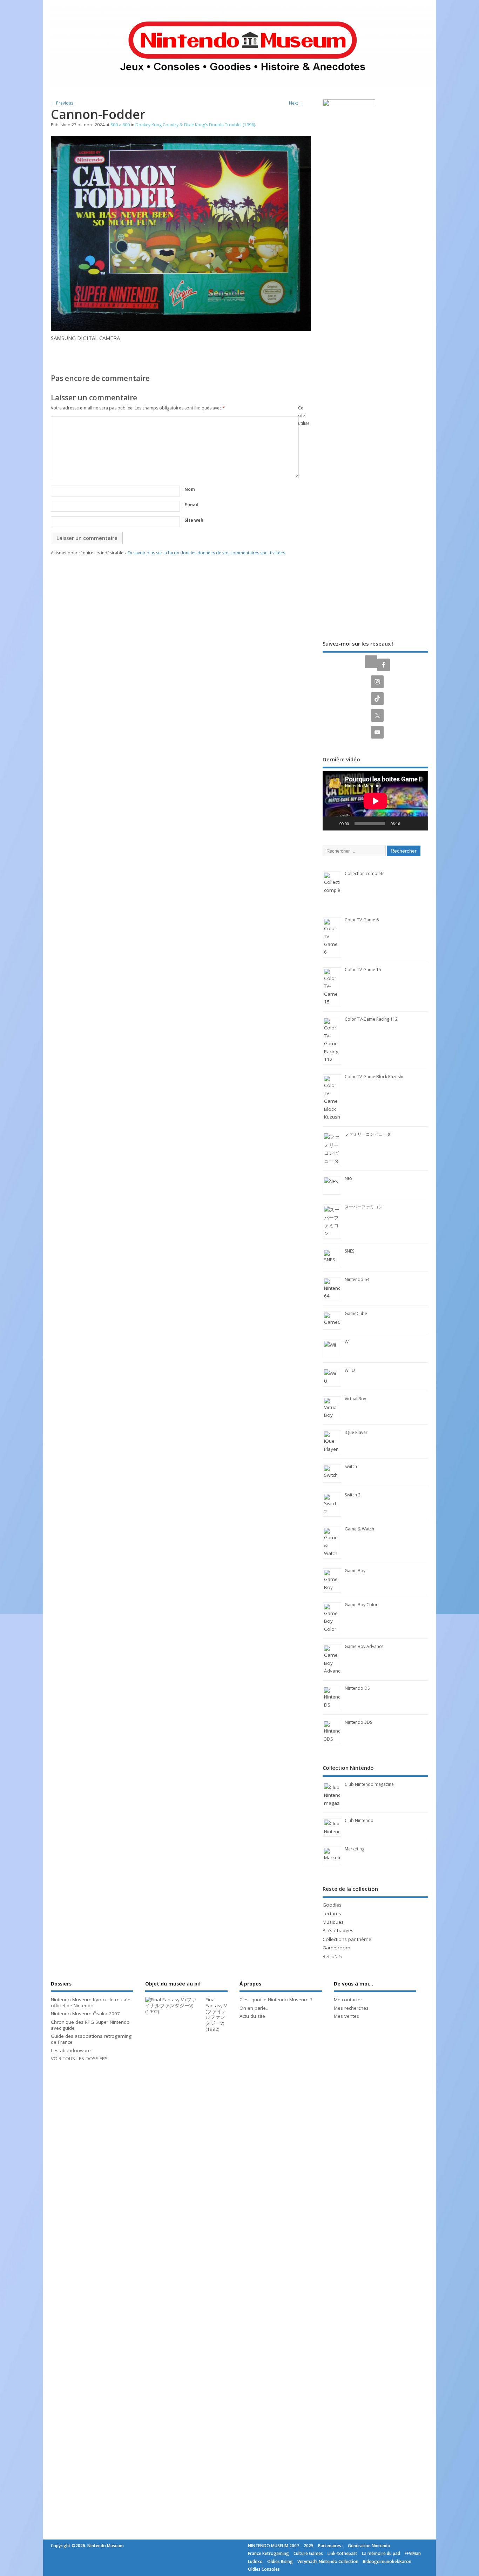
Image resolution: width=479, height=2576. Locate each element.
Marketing (355, 1849)
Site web (194, 520)
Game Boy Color (361, 1605)
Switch (351, 1466)
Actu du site (252, 2016)
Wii (348, 1342)
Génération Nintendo (369, 2546)
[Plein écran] (419, 823)
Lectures (332, 1914)
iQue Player (356, 1432)
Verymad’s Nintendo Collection (328, 2561)
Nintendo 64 (357, 1279)
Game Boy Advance (364, 1646)
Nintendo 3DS (358, 1722)
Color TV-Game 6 (362, 920)
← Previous (62, 103)
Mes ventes (346, 2016)
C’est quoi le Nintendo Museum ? (276, 2000)
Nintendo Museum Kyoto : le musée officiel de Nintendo (91, 2003)
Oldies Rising (280, 2561)
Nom (190, 489)
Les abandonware (71, 2050)
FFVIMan (413, 2553)
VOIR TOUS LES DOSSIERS (79, 2058)
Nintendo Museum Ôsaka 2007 (85, 2014)
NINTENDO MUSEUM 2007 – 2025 (281, 2546)
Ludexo (255, 2561)
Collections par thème (347, 1939)
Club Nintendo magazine (369, 1784)
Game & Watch (359, 1529)
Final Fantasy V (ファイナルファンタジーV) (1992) (216, 2014)
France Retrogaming (268, 2553)
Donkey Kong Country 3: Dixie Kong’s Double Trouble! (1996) (195, 125)
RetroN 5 (332, 1956)
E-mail (191, 505)
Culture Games (308, 2553)
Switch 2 (353, 1495)
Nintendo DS (357, 1688)
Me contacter (348, 2000)
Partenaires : (331, 2546)
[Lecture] (332, 823)
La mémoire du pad (381, 2553)
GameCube (356, 1313)
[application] (375, 801)
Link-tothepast (342, 2553)
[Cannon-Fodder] (181, 329)
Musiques (333, 1922)
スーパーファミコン (364, 1207)
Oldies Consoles (264, 2569)
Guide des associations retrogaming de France (91, 2039)
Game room (336, 1948)
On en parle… (255, 2008)
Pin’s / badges (338, 1930)
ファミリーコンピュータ (368, 1134)
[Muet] (408, 823)
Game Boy (355, 1571)
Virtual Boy (355, 1399)
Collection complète (365, 873)
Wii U (350, 1370)
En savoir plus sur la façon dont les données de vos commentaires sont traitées (206, 553)
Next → (296, 103)
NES (348, 1178)
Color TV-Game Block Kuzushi (374, 1077)
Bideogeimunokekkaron (387, 2561)
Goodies (332, 1905)
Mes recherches (351, 2008)
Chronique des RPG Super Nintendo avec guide (90, 2025)
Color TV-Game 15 (363, 970)
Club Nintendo (359, 1820)
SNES (349, 1251)
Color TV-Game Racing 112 (371, 1019)
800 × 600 (120, 125)
